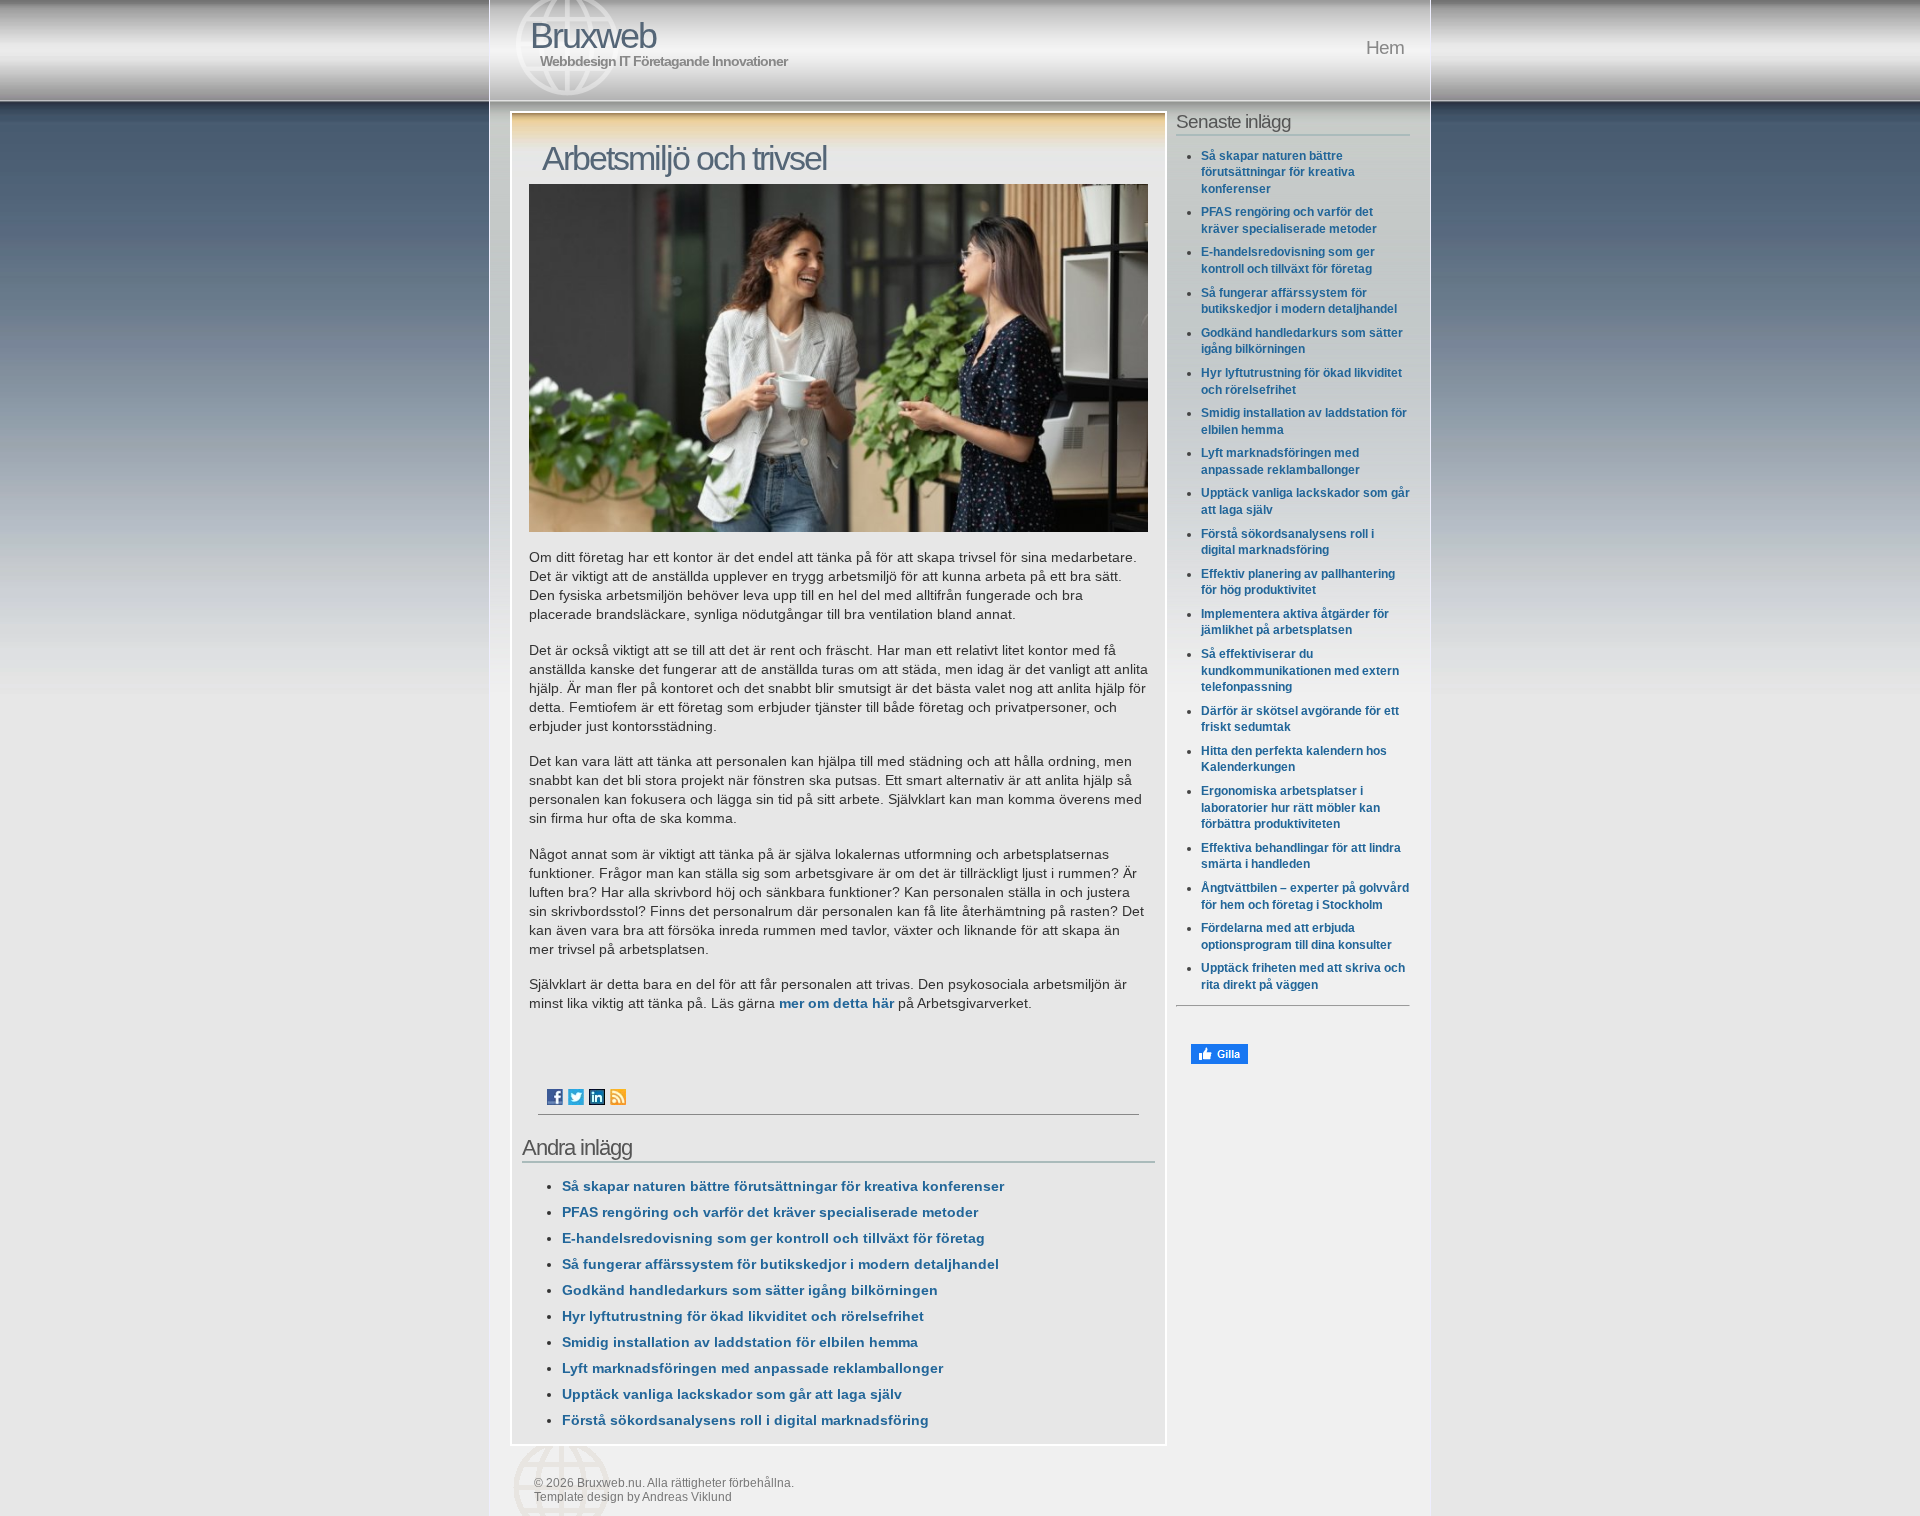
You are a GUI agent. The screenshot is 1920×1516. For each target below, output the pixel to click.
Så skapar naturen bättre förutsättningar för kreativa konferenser (783, 1186)
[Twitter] (576, 1097)
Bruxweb (593, 36)
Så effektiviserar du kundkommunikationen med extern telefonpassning (1300, 670)
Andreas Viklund (687, 1497)
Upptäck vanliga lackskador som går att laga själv (732, 1394)
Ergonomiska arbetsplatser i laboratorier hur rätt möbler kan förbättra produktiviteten (1290, 807)
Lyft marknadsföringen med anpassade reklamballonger (752, 1368)
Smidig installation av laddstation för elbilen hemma (740, 1342)
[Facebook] (555, 1097)
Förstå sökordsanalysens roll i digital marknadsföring (745, 1420)
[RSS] (618, 1097)
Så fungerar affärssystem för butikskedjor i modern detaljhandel (780, 1264)
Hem (1385, 47)
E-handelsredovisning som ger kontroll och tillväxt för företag (773, 1238)
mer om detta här (836, 1003)
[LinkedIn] (597, 1097)
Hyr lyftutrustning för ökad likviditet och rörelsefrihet (743, 1316)
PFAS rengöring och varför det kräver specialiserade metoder (770, 1212)
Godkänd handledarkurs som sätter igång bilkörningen (750, 1290)
